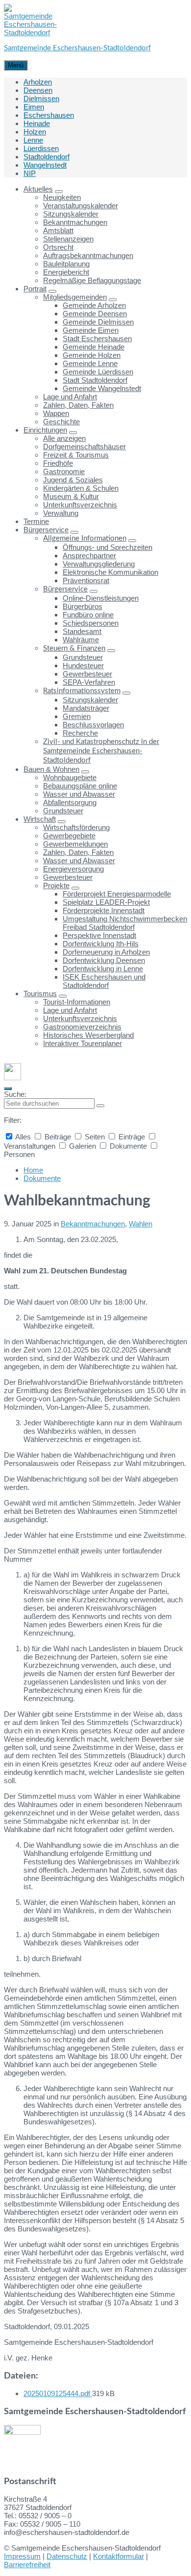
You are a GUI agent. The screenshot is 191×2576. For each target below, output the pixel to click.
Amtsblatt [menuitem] (58, 230)
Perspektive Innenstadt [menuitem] (99, 935)
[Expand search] (8, 1089)
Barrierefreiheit (27, 2565)
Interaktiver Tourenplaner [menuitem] (83, 1043)
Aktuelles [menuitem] (38, 189)
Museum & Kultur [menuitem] (71, 496)
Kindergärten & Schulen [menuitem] (81, 488)
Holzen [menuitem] (35, 132)
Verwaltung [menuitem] (61, 513)
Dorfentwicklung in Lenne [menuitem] (103, 969)
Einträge (132, 1137)
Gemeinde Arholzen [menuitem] (94, 305)
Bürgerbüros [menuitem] (83, 606)
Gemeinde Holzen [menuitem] (92, 355)
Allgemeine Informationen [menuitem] (85, 538)
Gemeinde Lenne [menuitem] (90, 363)
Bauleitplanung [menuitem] (66, 264)
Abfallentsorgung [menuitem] (70, 802)
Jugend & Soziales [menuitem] (73, 480)
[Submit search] (100, 1106)
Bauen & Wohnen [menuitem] (51, 769)
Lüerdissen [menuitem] (41, 148)
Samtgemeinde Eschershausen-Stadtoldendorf (77, 48)
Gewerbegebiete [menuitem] (69, 836)
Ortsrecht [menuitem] (58, 247)
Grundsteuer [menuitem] (83, 657)
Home (33, 1170)
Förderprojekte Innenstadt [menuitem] (104, 910)
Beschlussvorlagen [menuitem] (93, 725)
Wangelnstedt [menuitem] (45, 165)
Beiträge (58, 1137)
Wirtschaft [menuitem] (40, 819)
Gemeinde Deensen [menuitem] (95, 314)
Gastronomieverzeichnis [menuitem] (82, 1027)
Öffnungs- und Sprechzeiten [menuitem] (107, 547)
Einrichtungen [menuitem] (45, 430)
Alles (23, 1137)
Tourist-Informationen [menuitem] (77, 1002)
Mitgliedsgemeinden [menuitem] (75, 297)
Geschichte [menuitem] (61, 422)
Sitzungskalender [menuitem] (71, 214)
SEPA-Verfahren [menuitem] (89, 682)
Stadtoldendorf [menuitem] (47, 157)
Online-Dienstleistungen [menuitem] (101, 598)
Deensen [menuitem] (38, 90)
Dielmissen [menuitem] (41, 98)
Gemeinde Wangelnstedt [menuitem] (102, 388)
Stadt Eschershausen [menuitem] (97, 338)
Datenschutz (67, 2556)
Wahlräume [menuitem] (81, 640)
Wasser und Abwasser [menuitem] (79, 794)
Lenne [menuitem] (33, 140)
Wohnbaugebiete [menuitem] (70, 777)
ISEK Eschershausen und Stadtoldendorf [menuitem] (104, 981)
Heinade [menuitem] (37, 123)
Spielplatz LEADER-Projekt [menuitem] (106, 902)
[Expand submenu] (59, 192)
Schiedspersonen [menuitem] (91, 623)
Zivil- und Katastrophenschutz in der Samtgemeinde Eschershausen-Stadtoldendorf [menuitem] (101, 751)
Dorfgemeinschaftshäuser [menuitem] (84, 447)
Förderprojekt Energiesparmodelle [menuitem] (117, 894)
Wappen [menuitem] (56, 413)
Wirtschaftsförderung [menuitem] (76, 827)
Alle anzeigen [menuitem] (64, 438)
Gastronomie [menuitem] (64, 471)
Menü (16, 65)
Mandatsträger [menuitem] (86, 708)
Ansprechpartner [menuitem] (89, 556)
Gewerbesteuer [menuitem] (87, 674)
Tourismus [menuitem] (40, 993)
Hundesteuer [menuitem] (83, 666)
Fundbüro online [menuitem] (88, 615)
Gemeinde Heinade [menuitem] (94, 347)
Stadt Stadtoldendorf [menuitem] (95, 380)
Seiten (95, 1137)
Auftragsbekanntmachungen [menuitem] (88, 255)
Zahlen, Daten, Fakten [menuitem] (78, 405)
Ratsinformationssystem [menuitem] (82, 691)
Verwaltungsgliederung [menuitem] (99, 564)
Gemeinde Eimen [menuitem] (91, 330)
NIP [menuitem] (30, 173)
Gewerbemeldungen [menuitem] (75, 844)
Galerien (83, 1146)
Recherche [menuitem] (80, 733)
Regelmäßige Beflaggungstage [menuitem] (92, 280)
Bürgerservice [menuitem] (46, 530)
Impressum (22, 2556)
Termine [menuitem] (36, 521)
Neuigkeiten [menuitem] (62, 197)
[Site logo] (30, 33)
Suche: (15, 1094)
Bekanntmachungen (93, 1224)
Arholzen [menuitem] (38, 82)
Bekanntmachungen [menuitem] (75, 222)
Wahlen (141, 1224)
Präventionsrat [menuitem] (86, 580)
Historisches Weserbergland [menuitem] (88, 1035)
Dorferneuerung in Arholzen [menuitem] (106, 952)
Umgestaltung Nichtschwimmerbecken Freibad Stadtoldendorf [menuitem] (125, 923)
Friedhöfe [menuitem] (58, 463)
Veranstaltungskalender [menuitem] (81, 206)
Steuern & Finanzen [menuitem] (74, 648)
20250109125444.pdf (58, 2393)
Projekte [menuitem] (56, 885)
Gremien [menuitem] (77, 716)
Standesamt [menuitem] (82, 631)
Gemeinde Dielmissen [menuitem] (98, 322)
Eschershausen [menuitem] (49, 115)
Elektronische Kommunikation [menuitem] (110, 572)
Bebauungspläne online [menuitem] (80, 786)
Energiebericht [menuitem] (66, 272)
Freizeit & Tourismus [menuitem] (76, 455)
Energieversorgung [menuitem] (73, 869)
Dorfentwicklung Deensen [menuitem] (104, 960)
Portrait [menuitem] (35, 289)
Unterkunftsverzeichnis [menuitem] (80, 505)
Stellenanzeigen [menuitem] (68, 239)
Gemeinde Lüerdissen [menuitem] (98, 372)
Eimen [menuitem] (34, 107)
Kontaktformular (119, 2556)
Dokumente (128, 1146)
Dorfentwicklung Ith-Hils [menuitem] (101, 944)
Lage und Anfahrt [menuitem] (70, 397)
